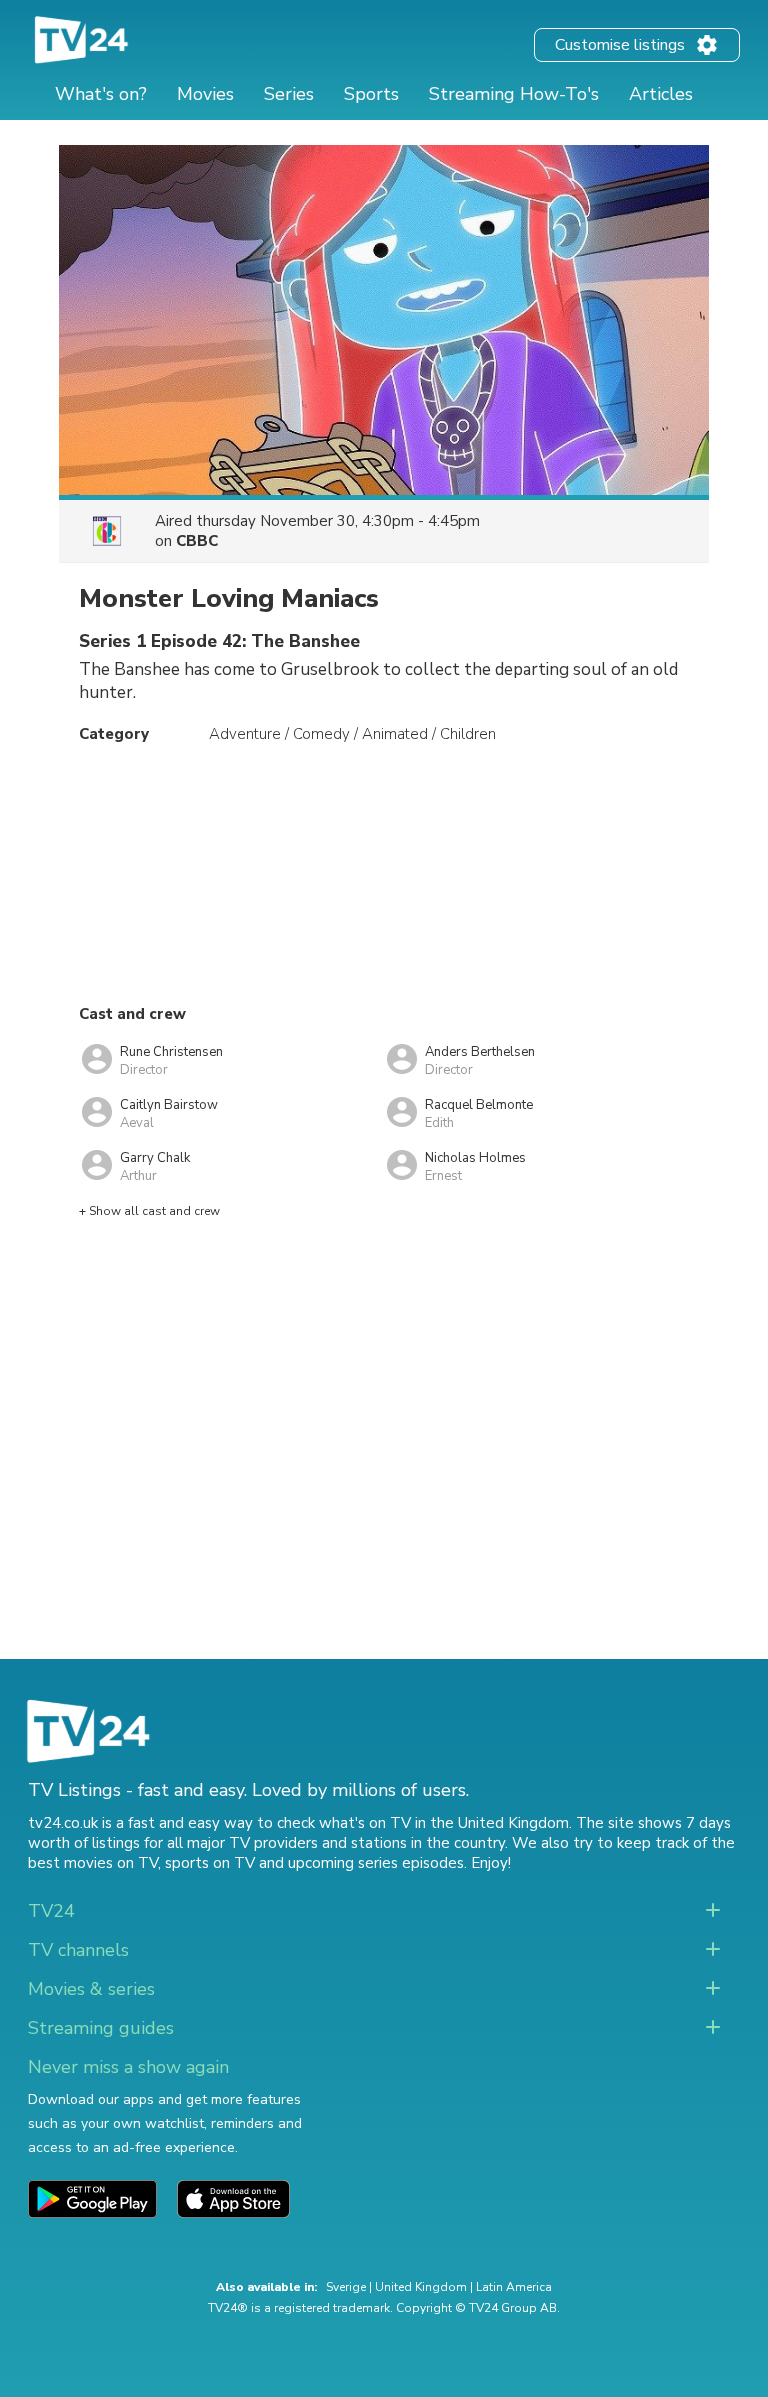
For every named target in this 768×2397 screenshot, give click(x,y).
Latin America (514, 2287)
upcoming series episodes (376, 1863)
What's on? (101, 94)
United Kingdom (421, 2287)
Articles (661, 94)
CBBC (197, 541)
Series (289, 94)
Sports (371, 94)
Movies (205, 94)
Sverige (346, 2287)
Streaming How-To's (514, 94)
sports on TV (210, 1863)
